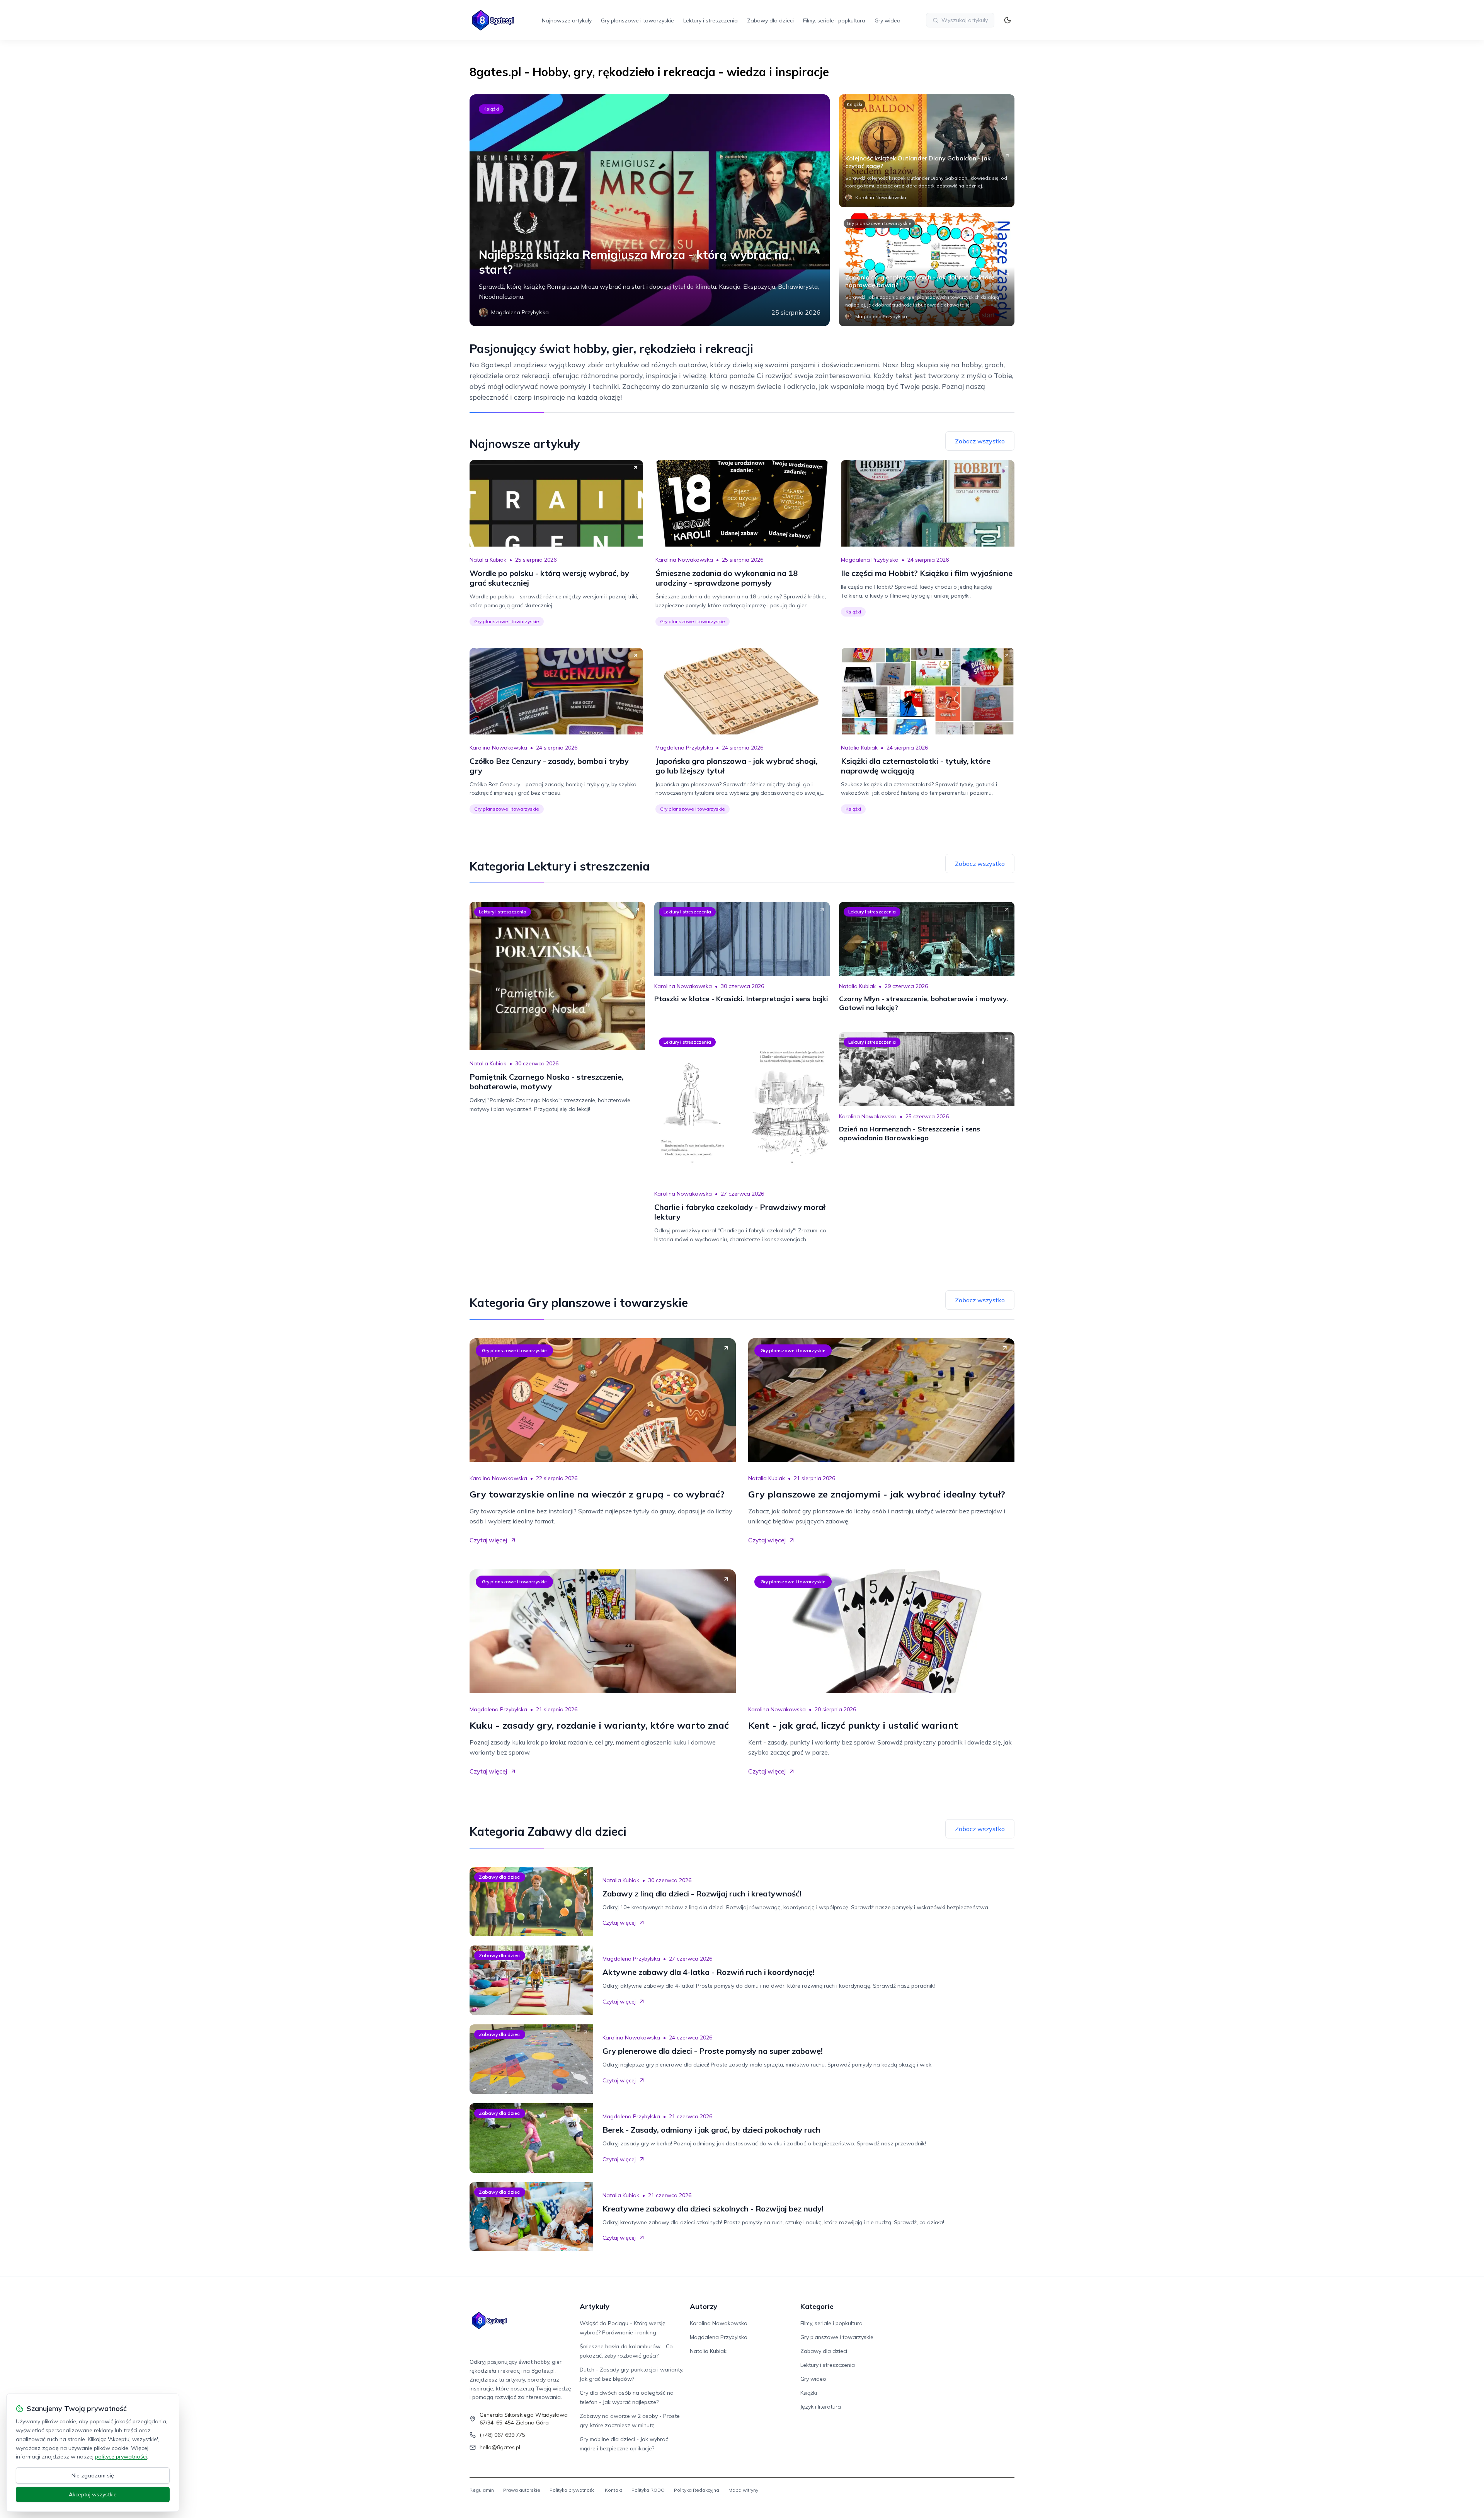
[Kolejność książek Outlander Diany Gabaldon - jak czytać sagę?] (927, 151)
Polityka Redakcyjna (697, 2490)
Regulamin (482, 2490)
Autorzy (704, 2306)
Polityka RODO (648, 2490)
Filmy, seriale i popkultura (834, 20)
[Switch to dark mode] (1007, 20)
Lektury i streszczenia (711, 20)
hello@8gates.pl (500, 2447)
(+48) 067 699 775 (502, 2435)
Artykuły (595, 2306)
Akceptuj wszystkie (93, 2494)
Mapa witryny (743, 2490)
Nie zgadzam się (93, 2475)
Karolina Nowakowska (684, 560)
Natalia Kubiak (488, 560)
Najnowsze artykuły (567, 20)
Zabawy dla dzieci (770, 20)
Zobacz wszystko (980, 441)
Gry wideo (888, 20)
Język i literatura (821, 2407)
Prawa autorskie (522, 2490)
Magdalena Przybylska (870, 560)
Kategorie (817, 2306)
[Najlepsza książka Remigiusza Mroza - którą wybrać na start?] (650, 210)
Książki (491, 109)
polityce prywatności (121, 2457)
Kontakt (614, 2490)
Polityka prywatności (573, 2490)
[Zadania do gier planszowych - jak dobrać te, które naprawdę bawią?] (927, 270)
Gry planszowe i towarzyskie (637, 20)
